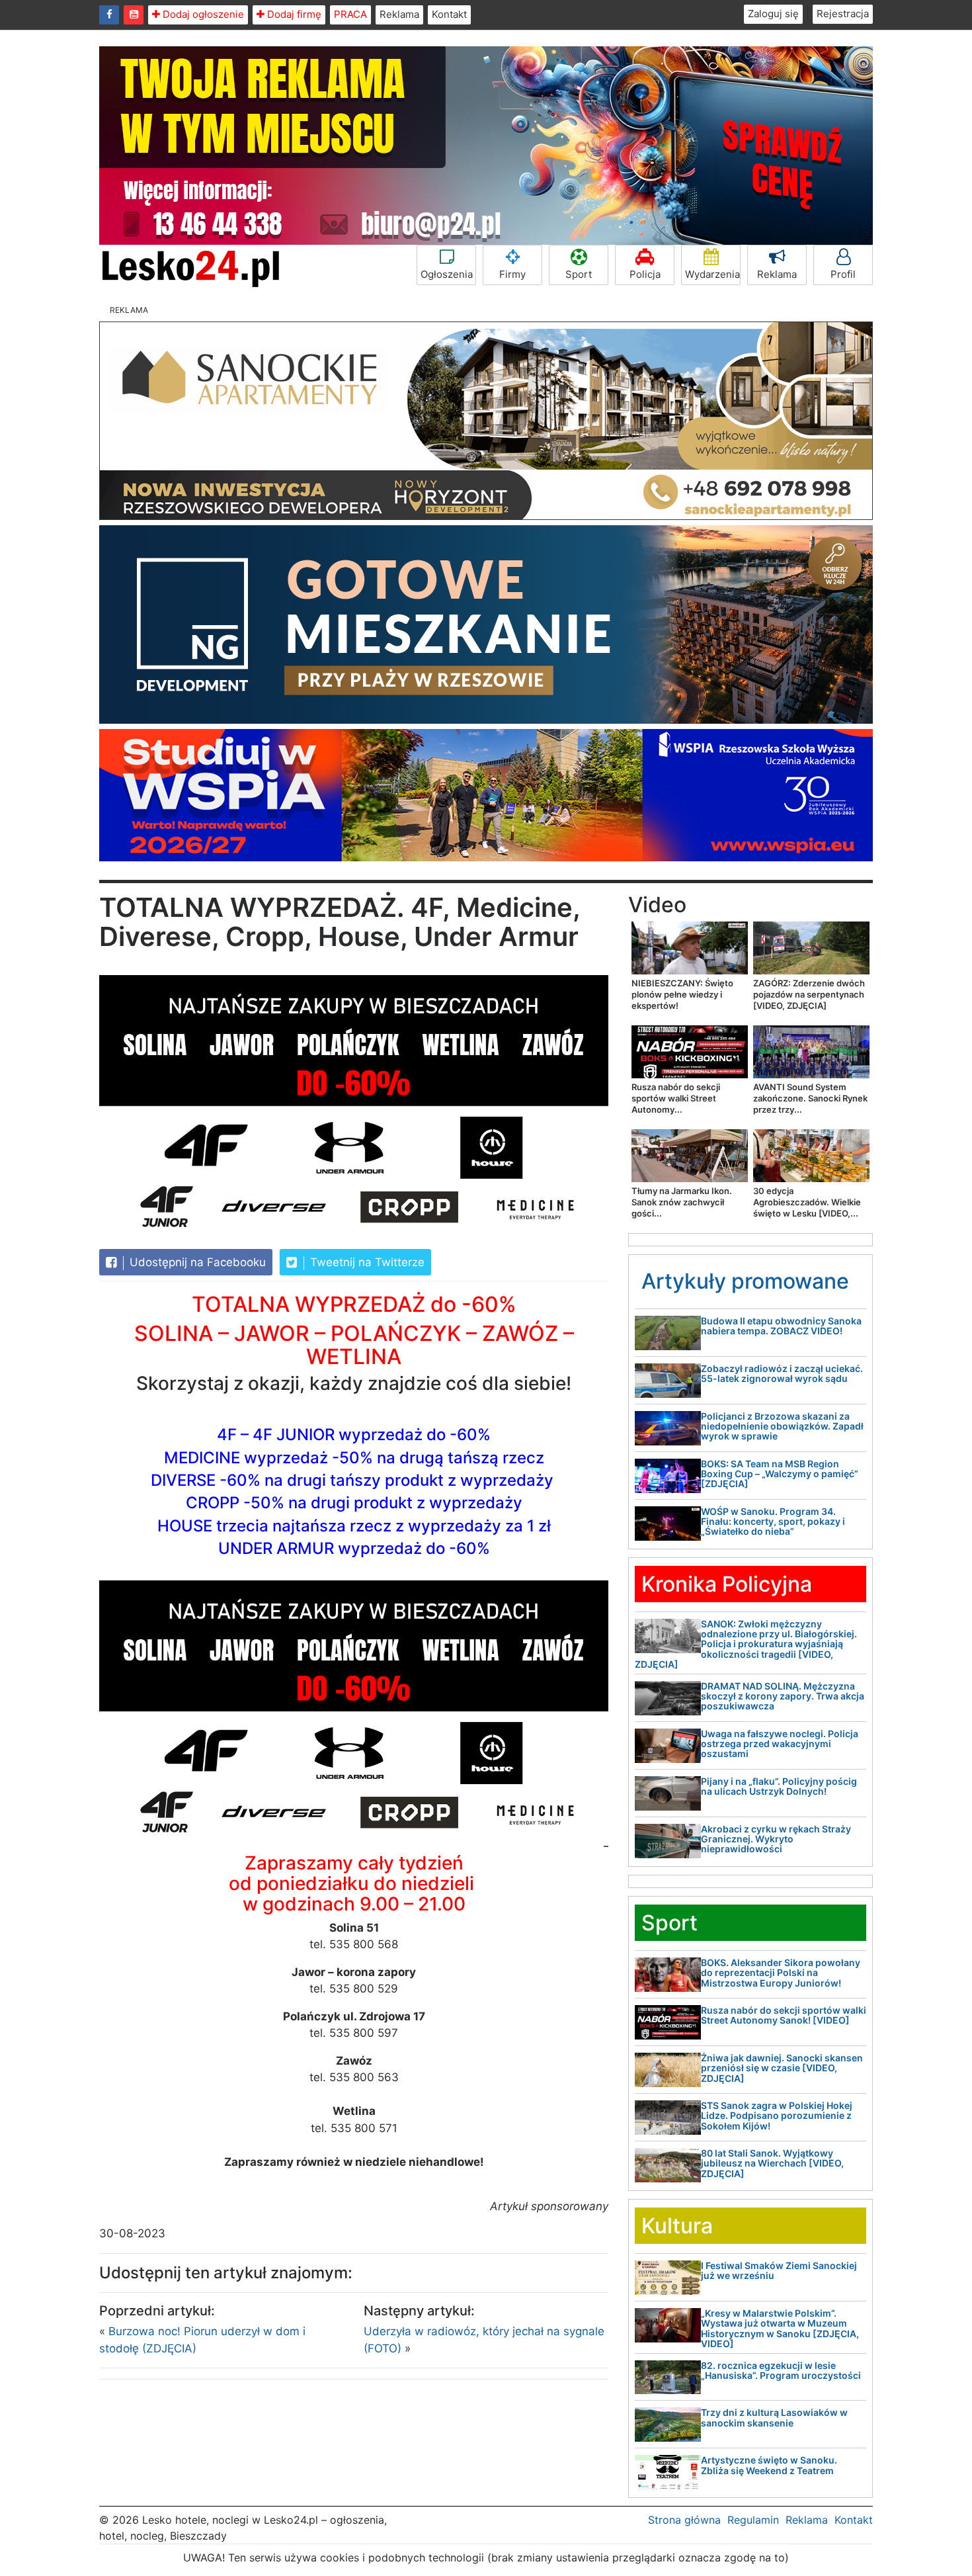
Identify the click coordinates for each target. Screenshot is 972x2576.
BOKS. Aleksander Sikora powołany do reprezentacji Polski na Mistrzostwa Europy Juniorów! (781, 1973)
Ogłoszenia (447, 274)
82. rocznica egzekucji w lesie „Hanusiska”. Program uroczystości (781, 2370)
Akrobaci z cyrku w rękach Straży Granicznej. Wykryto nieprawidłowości (776, 1839)
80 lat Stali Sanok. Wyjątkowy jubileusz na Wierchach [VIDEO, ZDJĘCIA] (772, 2163)
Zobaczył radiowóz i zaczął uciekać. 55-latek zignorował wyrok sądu (782, 1373)
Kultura (677, 2226)
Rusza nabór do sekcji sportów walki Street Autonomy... (676, 1098)
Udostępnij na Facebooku (196, 1262)
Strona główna (684, 2520)
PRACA (350, 14)
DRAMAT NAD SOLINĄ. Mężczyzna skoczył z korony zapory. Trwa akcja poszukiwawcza (783, 1696)
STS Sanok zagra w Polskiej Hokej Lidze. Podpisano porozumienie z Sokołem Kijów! (777, 2116)
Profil (843, 274)
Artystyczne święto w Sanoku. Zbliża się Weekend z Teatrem (769, 2465)
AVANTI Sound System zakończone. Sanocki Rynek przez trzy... (810, 1098)
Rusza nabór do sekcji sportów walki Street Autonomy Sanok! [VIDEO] (784, 2015)
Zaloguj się (773, 14)
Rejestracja (843, 14)
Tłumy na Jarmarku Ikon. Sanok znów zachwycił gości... (682, 1202)
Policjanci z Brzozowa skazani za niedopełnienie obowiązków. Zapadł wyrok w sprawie (782, 1426)
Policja (645, 274)
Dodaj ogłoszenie (202, 14)
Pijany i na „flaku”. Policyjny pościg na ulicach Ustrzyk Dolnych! (779, 1786)
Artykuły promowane (745, 1281)
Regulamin (753, 2520)
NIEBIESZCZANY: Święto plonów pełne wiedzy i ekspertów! (682, 994)
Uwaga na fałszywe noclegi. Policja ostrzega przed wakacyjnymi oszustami (780, 1744)
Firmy (512, 274)
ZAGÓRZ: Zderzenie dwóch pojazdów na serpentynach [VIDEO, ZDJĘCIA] (809, 994)
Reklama (399, 14)
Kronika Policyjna (727, 1584)
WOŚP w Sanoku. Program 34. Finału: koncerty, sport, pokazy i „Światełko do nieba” (773, 1522)
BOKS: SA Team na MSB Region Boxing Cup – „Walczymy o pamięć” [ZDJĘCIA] (780, 1474)
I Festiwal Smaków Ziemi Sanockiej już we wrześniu (779, 2270)
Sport (579, 274)
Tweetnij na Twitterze (366, 1262)
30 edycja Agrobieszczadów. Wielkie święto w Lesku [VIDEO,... (807, 1202)
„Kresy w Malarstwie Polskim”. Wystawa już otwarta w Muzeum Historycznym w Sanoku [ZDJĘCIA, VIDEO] (780, 2328)
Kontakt (449, 14)
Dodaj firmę (293, 14)
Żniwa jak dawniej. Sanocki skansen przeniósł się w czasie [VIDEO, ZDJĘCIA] (782, 2068)
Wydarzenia (712, 274)
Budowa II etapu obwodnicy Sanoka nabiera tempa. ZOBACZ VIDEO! (781, 1326)
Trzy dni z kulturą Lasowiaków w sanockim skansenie (774, 2417)
